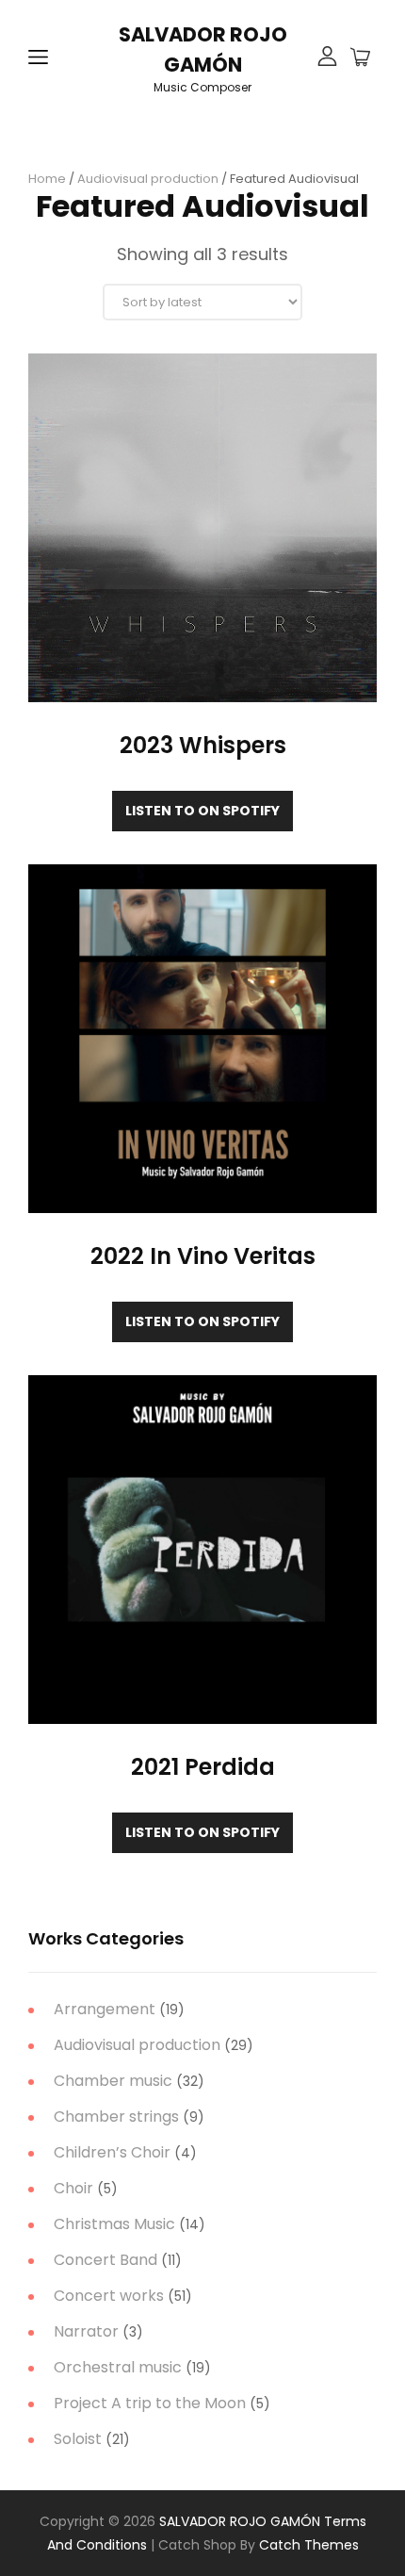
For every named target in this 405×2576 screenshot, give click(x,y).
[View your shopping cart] (360, 58)
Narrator (86, 2331)
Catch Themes (309, 2545)
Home (47, 179)
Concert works (109, 2296)
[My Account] (327, 58)
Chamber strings (116, 2117)
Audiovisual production (148, 179)
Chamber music (113, 2081)
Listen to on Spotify (202, 811)
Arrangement (105, 2009)
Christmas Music (114, 2224)
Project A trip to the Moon (150, 2403)
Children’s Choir (112, 2152)
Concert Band (105, 2260)
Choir (73, 2188)
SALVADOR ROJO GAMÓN (240, 2521)
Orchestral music (118, 2367)
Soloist (78, 2439)
